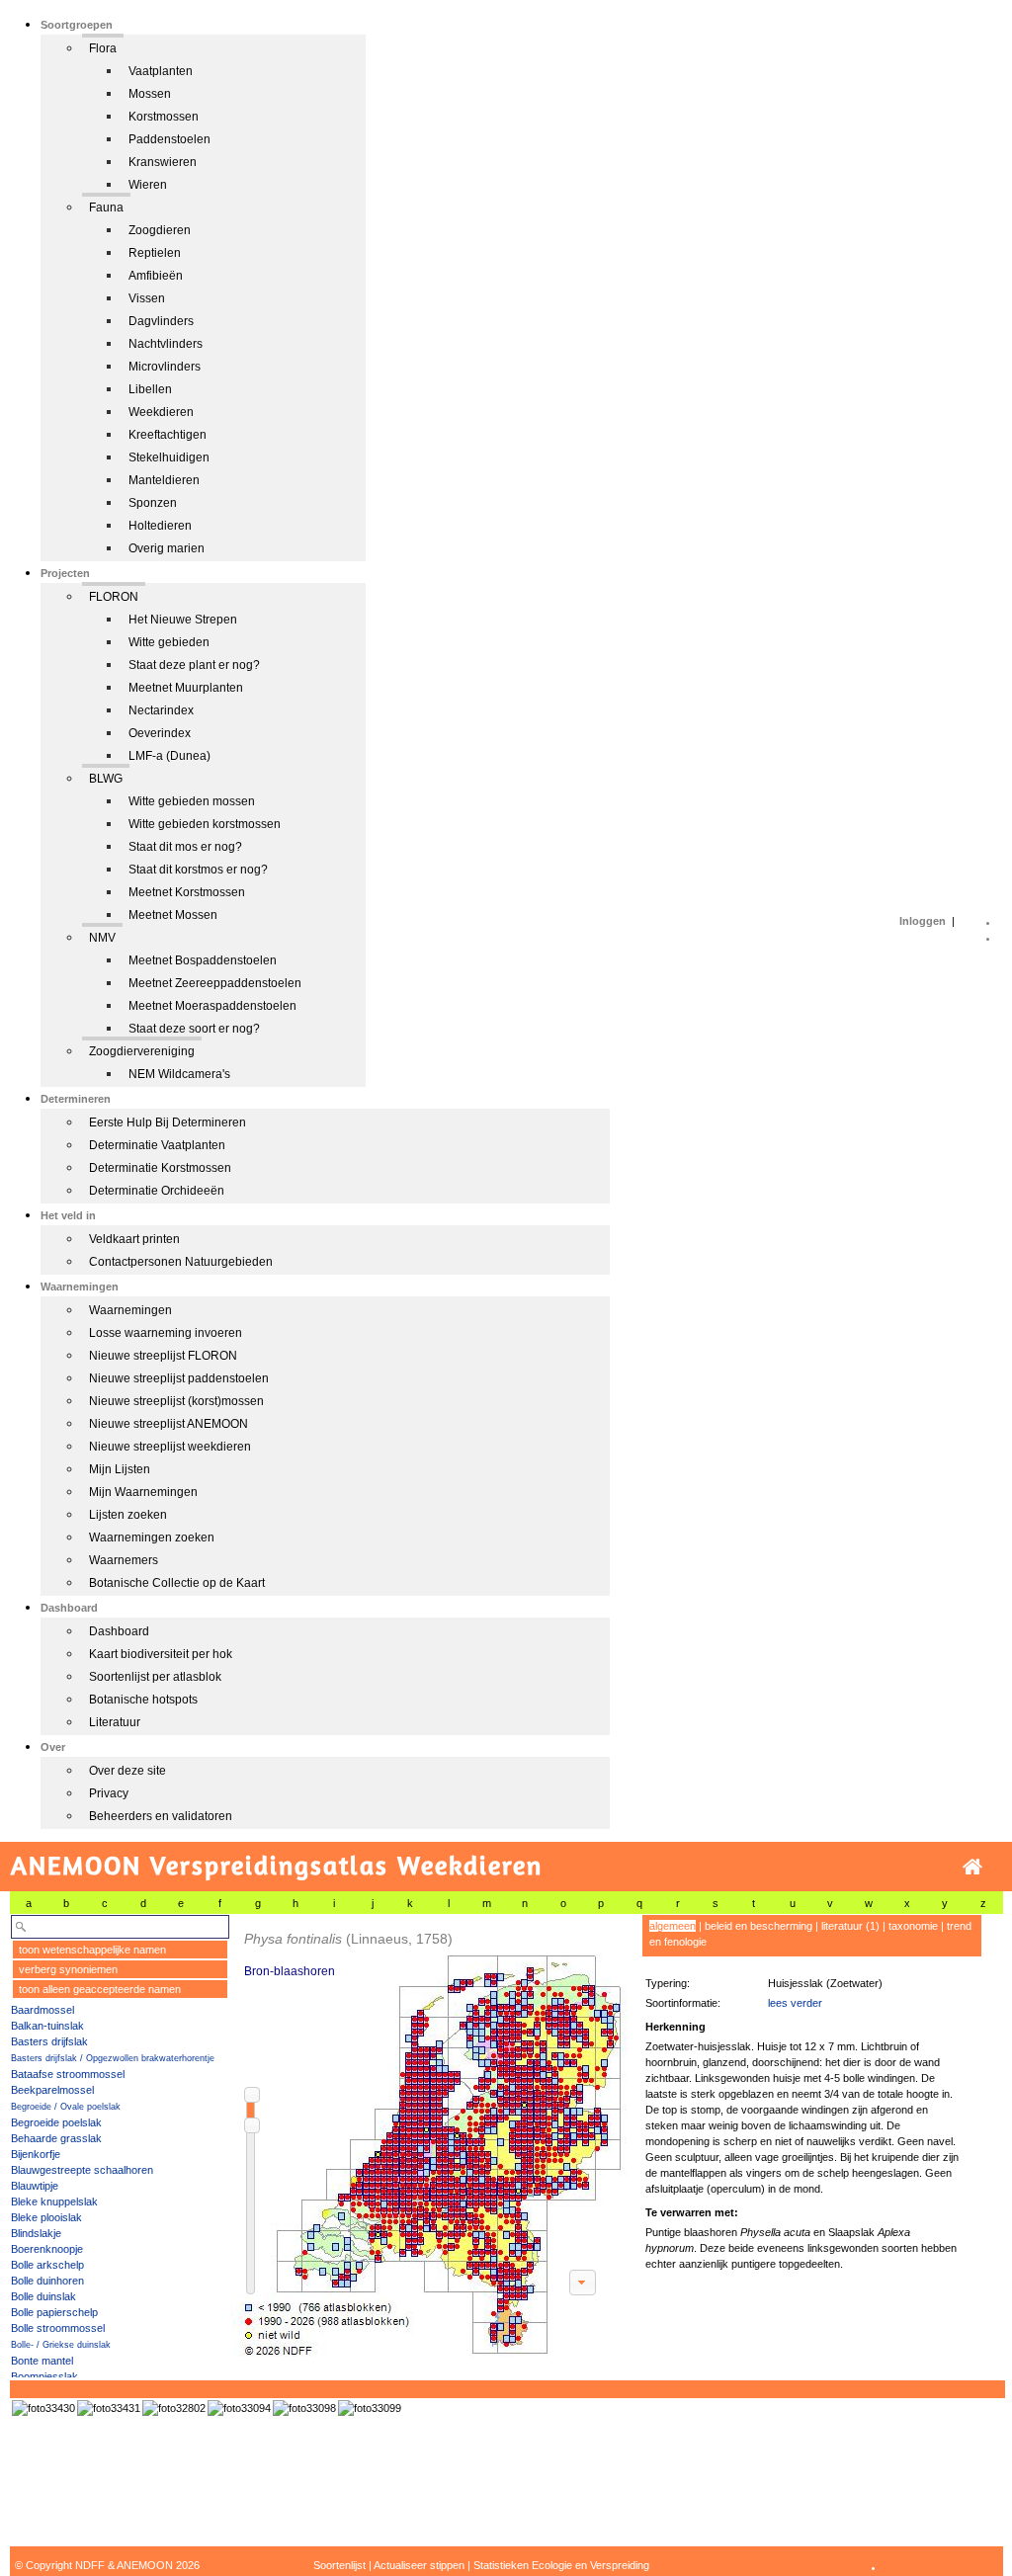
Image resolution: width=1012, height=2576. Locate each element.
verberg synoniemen (68, 1969)
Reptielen (155, 253)
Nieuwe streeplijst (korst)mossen (176, 1401)
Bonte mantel (42, 2361)
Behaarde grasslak (56, 2138)
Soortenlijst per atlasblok (155, 1677)
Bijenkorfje (36, 2154)
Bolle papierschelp (54, 2312)
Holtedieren (160, 526)
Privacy (109, 1793)
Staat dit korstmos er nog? (198, 870)
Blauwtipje (35, 2186)
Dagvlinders (161, 321)
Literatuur (115, 1722)
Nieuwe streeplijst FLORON (163, 1356)
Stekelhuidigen (169, 457)
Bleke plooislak (46, 2217)
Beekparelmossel (52, 2090)
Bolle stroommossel (58, 2328)
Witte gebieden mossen (192, 801)
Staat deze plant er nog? (194, 665)
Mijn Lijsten (120, 1469)
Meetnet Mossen (173, 915)
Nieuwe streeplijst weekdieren (170, 1447)
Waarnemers (124, 1560)
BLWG (106, 779)
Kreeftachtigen (168, 435)
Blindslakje (36, 2233)
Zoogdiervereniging (142, 1051)
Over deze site (127, 1771)
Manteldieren (164, 480)
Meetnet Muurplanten (186, 688)
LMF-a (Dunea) (169, 756)
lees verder (795, 2003)
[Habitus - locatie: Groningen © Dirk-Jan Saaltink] (304, 2408)
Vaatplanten (161, 71)
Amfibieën (156, 276)
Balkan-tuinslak (47, 2026)
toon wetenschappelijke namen (92, 1950)
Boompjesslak (44, 2376)
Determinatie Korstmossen (160, 1168)
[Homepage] (972, 1867)
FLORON (114, 597)
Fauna (106, 208)
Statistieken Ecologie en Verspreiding (561, 2565)
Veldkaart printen (134, 1239)
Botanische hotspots (143, 1700)
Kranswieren (163, 162)
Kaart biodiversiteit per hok (161, 1654)
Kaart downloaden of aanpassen (582, 2283)
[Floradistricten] (430, 2136)
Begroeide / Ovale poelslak (66, 2107)
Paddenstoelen (169, 139)
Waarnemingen (130, 1310)
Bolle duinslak (43, 2296)
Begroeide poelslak (56, 2122)
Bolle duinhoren (47, 2281)
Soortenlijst (339, 2565)
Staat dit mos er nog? (185, 847)
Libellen (150, 389)
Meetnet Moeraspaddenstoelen (212, 1006)
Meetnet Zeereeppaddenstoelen (215, 983)
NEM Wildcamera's (179, 1074)
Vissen (147, 298)
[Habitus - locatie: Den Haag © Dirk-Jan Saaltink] (239, 2408)
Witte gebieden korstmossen (205, 824)
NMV (102, 938)
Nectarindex (161, 710)
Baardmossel (42, 2010)
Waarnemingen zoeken (152, 1537)
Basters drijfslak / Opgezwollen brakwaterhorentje (113, 2058)
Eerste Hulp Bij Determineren (168, 1122)
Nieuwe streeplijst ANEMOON (169, 1424)
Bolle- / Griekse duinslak (61, 2345)
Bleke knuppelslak (54, 2202)
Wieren (148, 185)
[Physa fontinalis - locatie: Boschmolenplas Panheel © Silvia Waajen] (43, 2408)
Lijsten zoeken (128, 1515)
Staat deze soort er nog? (194, 1029)
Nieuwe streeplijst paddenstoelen (179, 1378)
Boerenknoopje (47, 2249)
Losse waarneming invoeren (166, 1333)
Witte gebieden (169, 642)
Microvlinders (165, 367)
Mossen (150, 94)
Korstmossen (164, 117)
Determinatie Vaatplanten (157, 1145)
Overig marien (167, 548)
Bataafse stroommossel (68, 2074)
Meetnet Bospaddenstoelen (203, 960)
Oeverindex (160, 733)
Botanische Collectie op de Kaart (177, 1583)
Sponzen (153, 503)
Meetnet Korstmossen (187, 892)
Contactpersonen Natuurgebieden (181, 1262)
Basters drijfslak (49, 2041)
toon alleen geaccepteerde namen (100, 1989)
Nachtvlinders (166, 344)
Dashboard (119, 1631)
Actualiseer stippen (419, 2565)
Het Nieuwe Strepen (183, 620)
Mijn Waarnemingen (143, 1492)
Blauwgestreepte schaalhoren (82, 2170)
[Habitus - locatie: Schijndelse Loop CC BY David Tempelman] (174, 2408)
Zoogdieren (160, 230)
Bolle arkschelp (47, 2265)
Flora (103, 48)
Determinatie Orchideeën (157, 1191)
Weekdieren (161, 412)
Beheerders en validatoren (161, 1816)
